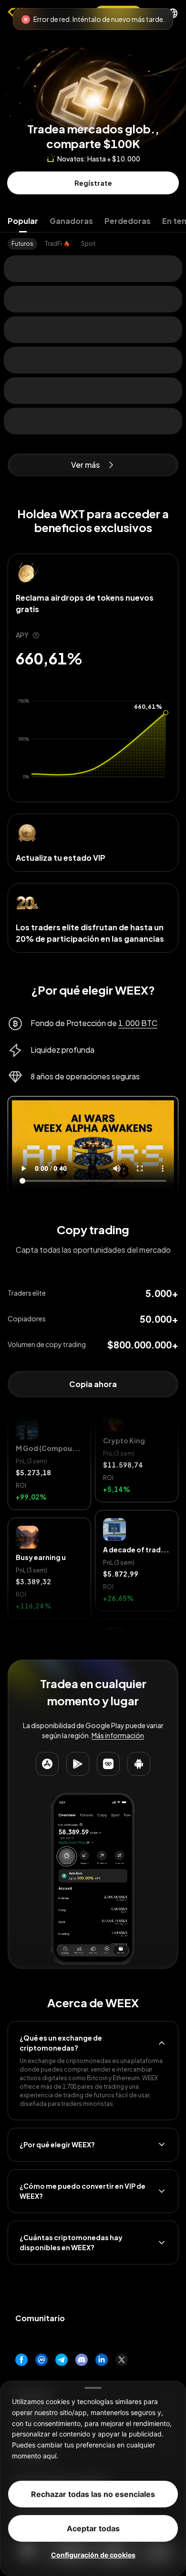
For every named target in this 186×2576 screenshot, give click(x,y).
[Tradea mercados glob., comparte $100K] (93, 73)
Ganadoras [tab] (71, 221)
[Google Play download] (78, 1764)
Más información (118, 1735)
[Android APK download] (139, 1764)
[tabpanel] (93, 244)
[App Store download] (47, 1764)
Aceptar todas (93, 2528)
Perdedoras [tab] (128, 221)
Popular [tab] (23, 221)
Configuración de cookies (93, 2554)
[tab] (22, 244)
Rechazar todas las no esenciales (93, 2494)
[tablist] (93, 221)
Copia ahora (93, 1384)
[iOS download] (108, 1764)
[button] (49, 1506)
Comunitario (40, 2318)
